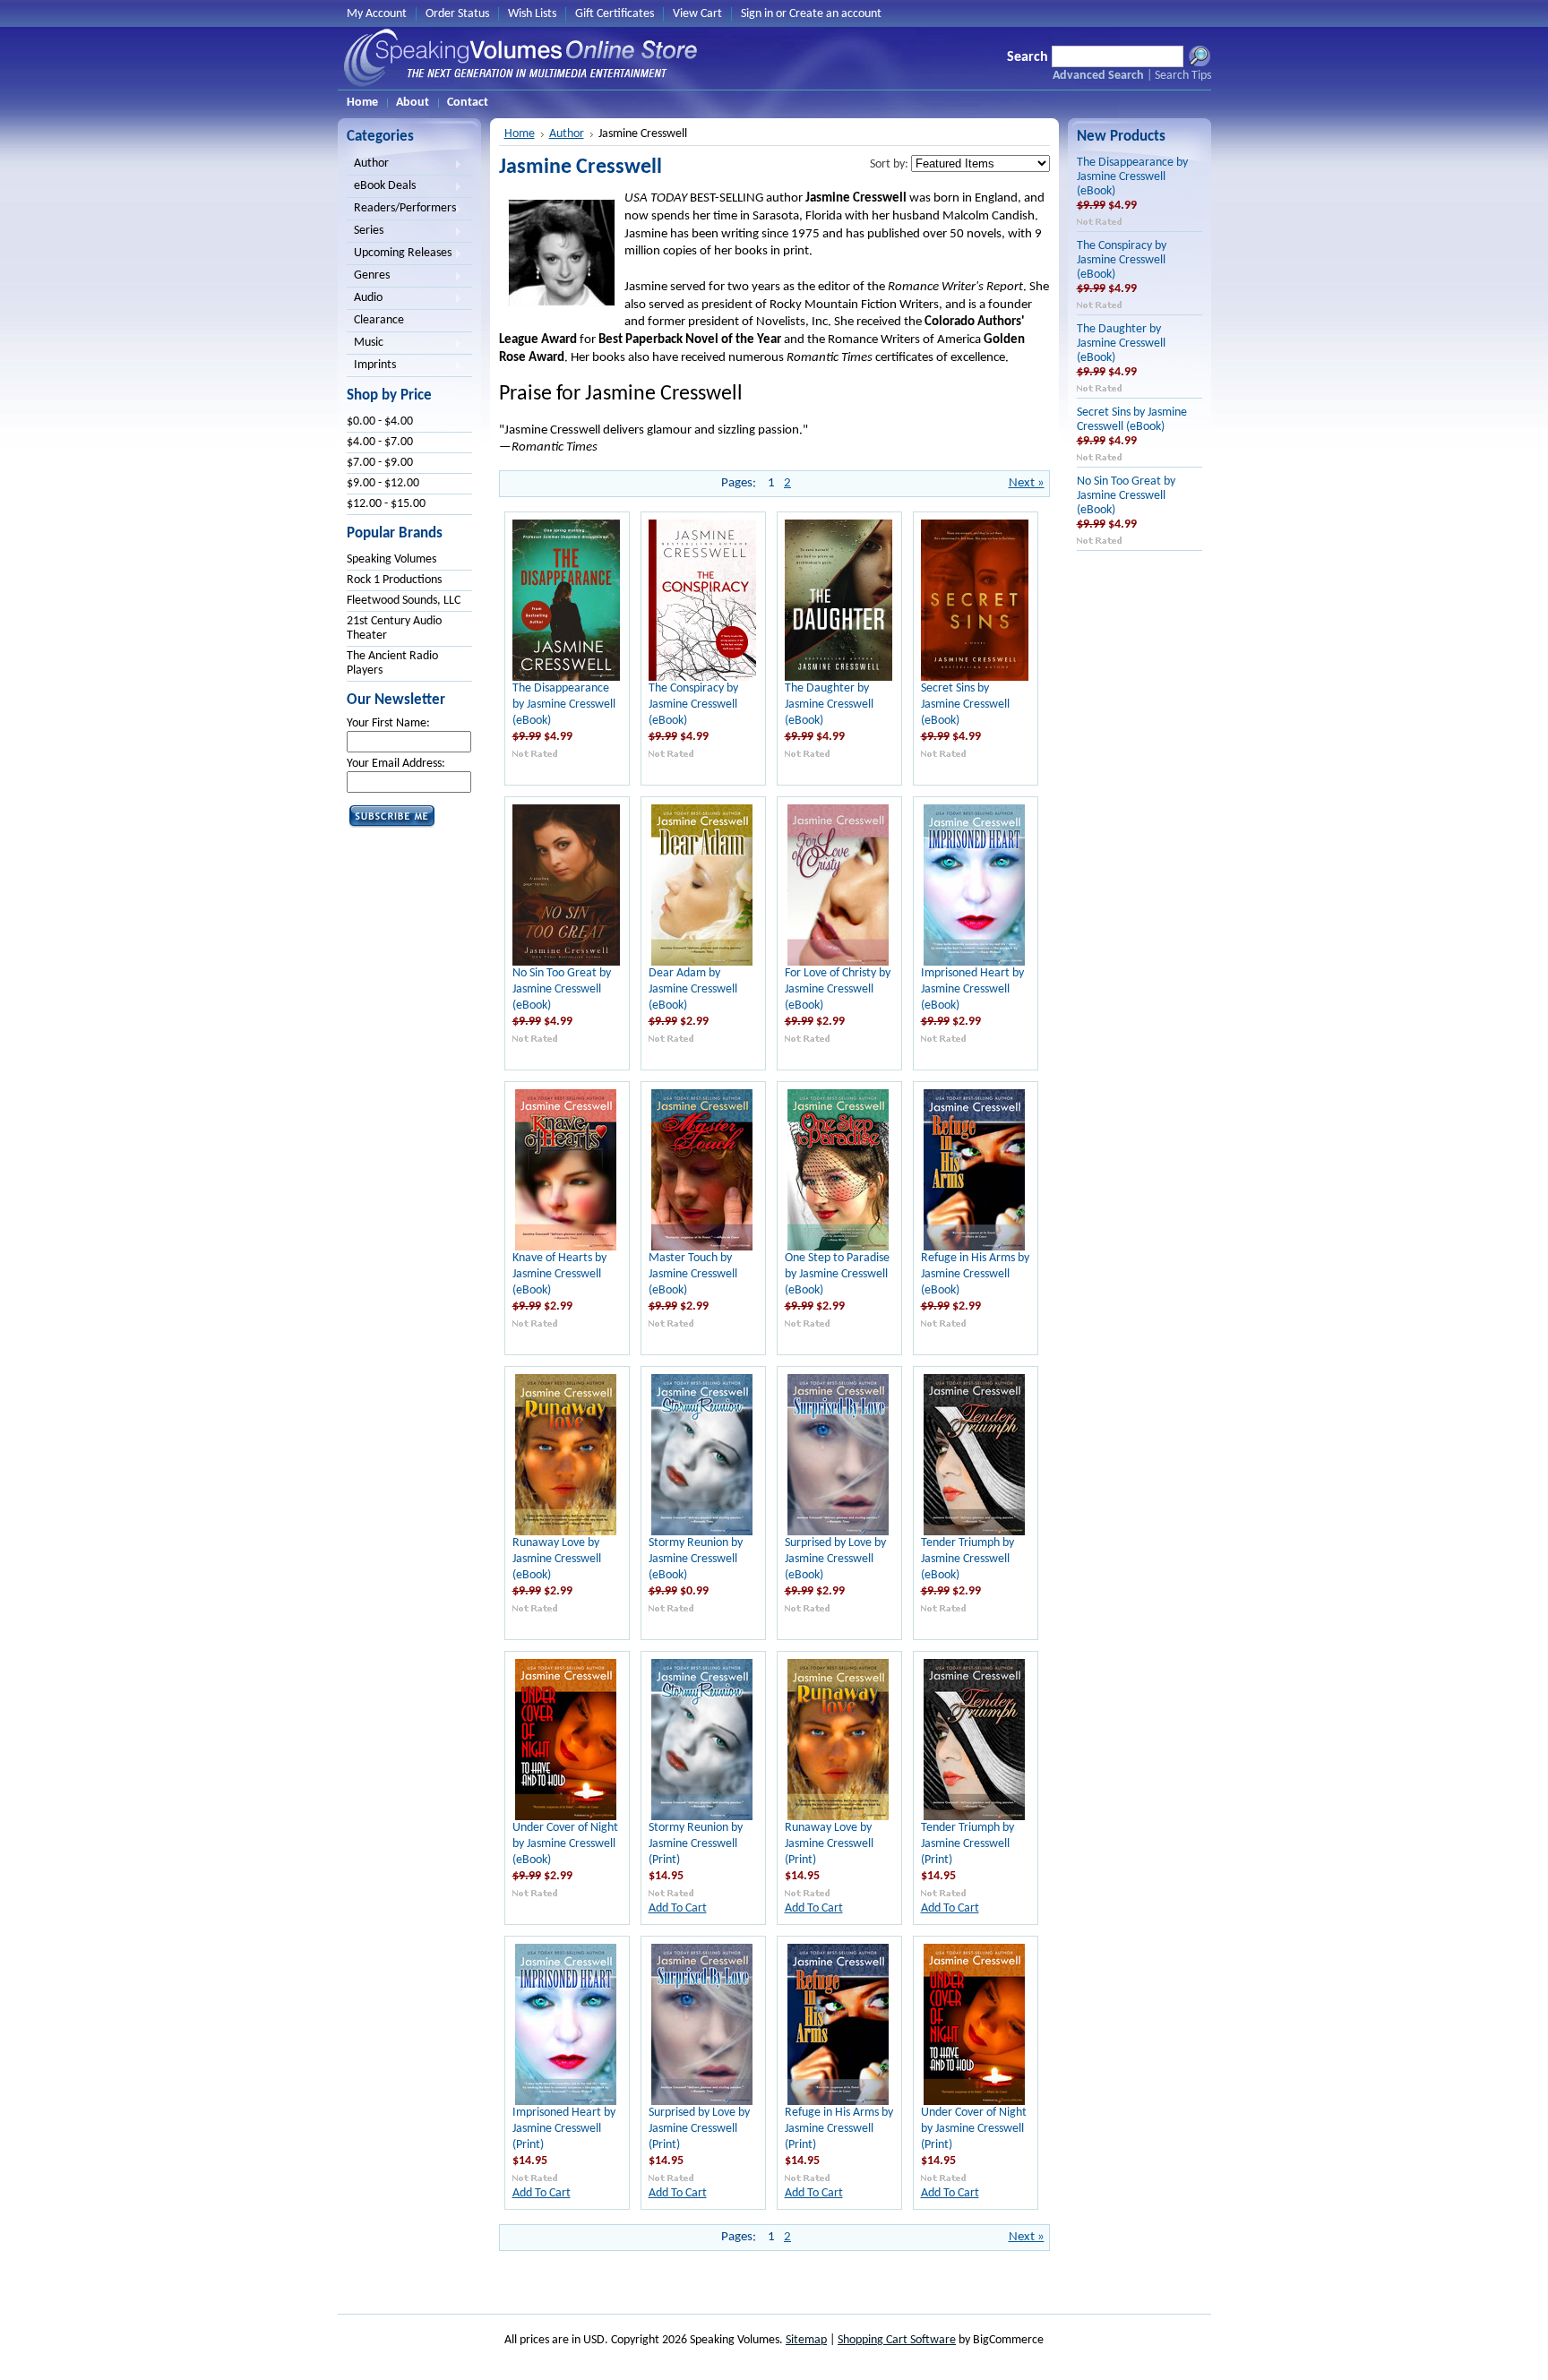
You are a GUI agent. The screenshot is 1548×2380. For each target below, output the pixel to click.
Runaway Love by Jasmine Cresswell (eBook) (557, 1559)
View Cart (697, 14)
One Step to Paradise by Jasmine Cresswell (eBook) (837, 1274)
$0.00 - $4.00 (380, 421)
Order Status (457, 14)
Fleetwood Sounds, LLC (404, 601)
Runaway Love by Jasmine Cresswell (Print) (829, 1844)
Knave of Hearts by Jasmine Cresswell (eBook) (559, 1274)
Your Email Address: (396, 764)
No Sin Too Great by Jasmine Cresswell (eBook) (562, 989)
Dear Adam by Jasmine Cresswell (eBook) (693, 989)
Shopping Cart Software (897, 2340)
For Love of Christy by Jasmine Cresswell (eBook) (838, 989)
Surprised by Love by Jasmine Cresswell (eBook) (835, 1559)
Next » (1027, 483)
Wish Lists (532, 14)
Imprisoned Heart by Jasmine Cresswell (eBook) (972, 989)
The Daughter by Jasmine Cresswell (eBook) (829, 705)
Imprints (371, 366)
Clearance (379, 320)
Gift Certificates (615, 14)
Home (520, 134)
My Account (377, 14)
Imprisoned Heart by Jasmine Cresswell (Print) (564, 2129)
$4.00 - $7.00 (380, 442)
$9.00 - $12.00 (383, 483)
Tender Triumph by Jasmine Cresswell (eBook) (967, 1559)
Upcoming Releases (399, 254)
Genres (368, 277)
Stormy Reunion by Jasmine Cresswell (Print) (696, 1844)
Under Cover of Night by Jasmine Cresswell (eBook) (565, 1844)
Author (368, 165)
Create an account (835, 14)
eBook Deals (381, 187)
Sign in (757, 14)
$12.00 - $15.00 (386, 504)
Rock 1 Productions (394, 580)
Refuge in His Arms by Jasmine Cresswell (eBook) (975, 1274)
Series (365, 232)
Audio (365, 299)
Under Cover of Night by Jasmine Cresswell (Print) (974, 2129)
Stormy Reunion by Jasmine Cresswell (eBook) (696, 1559)
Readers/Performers (401, 210)
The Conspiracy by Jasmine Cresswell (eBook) (693, 705)
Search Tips (1183, 76)
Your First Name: (388, 723)
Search (1028, 57)
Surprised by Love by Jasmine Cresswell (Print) (699, 2129)
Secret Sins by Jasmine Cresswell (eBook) (965, 705)
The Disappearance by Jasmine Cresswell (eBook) (564, 705)
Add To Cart (678, 1908)
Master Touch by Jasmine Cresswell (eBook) (693, 1274)
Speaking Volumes (391, 559)
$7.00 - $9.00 (380, 463)
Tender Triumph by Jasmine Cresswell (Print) (967, 1844)
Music (365, 344)
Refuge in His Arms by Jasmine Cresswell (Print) (839, 2129)
